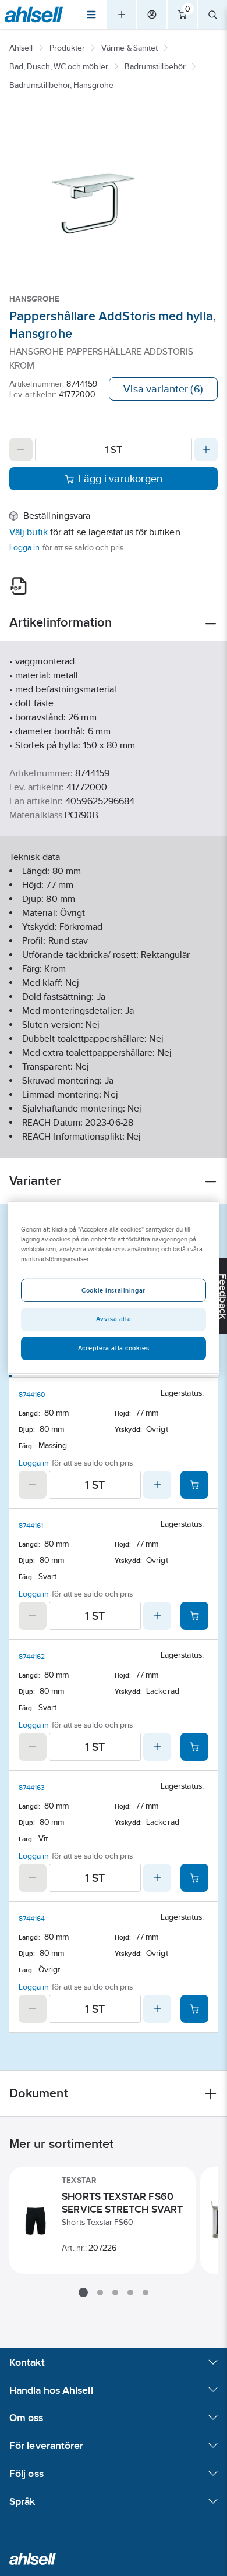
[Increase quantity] (206, 450)
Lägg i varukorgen (121, 479)
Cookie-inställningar (113, 1290)
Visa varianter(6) (163, 389)
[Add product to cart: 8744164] (194, 2009)
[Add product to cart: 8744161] (194, 1616)
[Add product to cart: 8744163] (194, 1878)
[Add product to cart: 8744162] (194, 1747)
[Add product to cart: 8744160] (194, 1485)
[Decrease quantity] (21, 450)
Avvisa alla (114, 1319)
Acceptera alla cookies (114, 1348)
